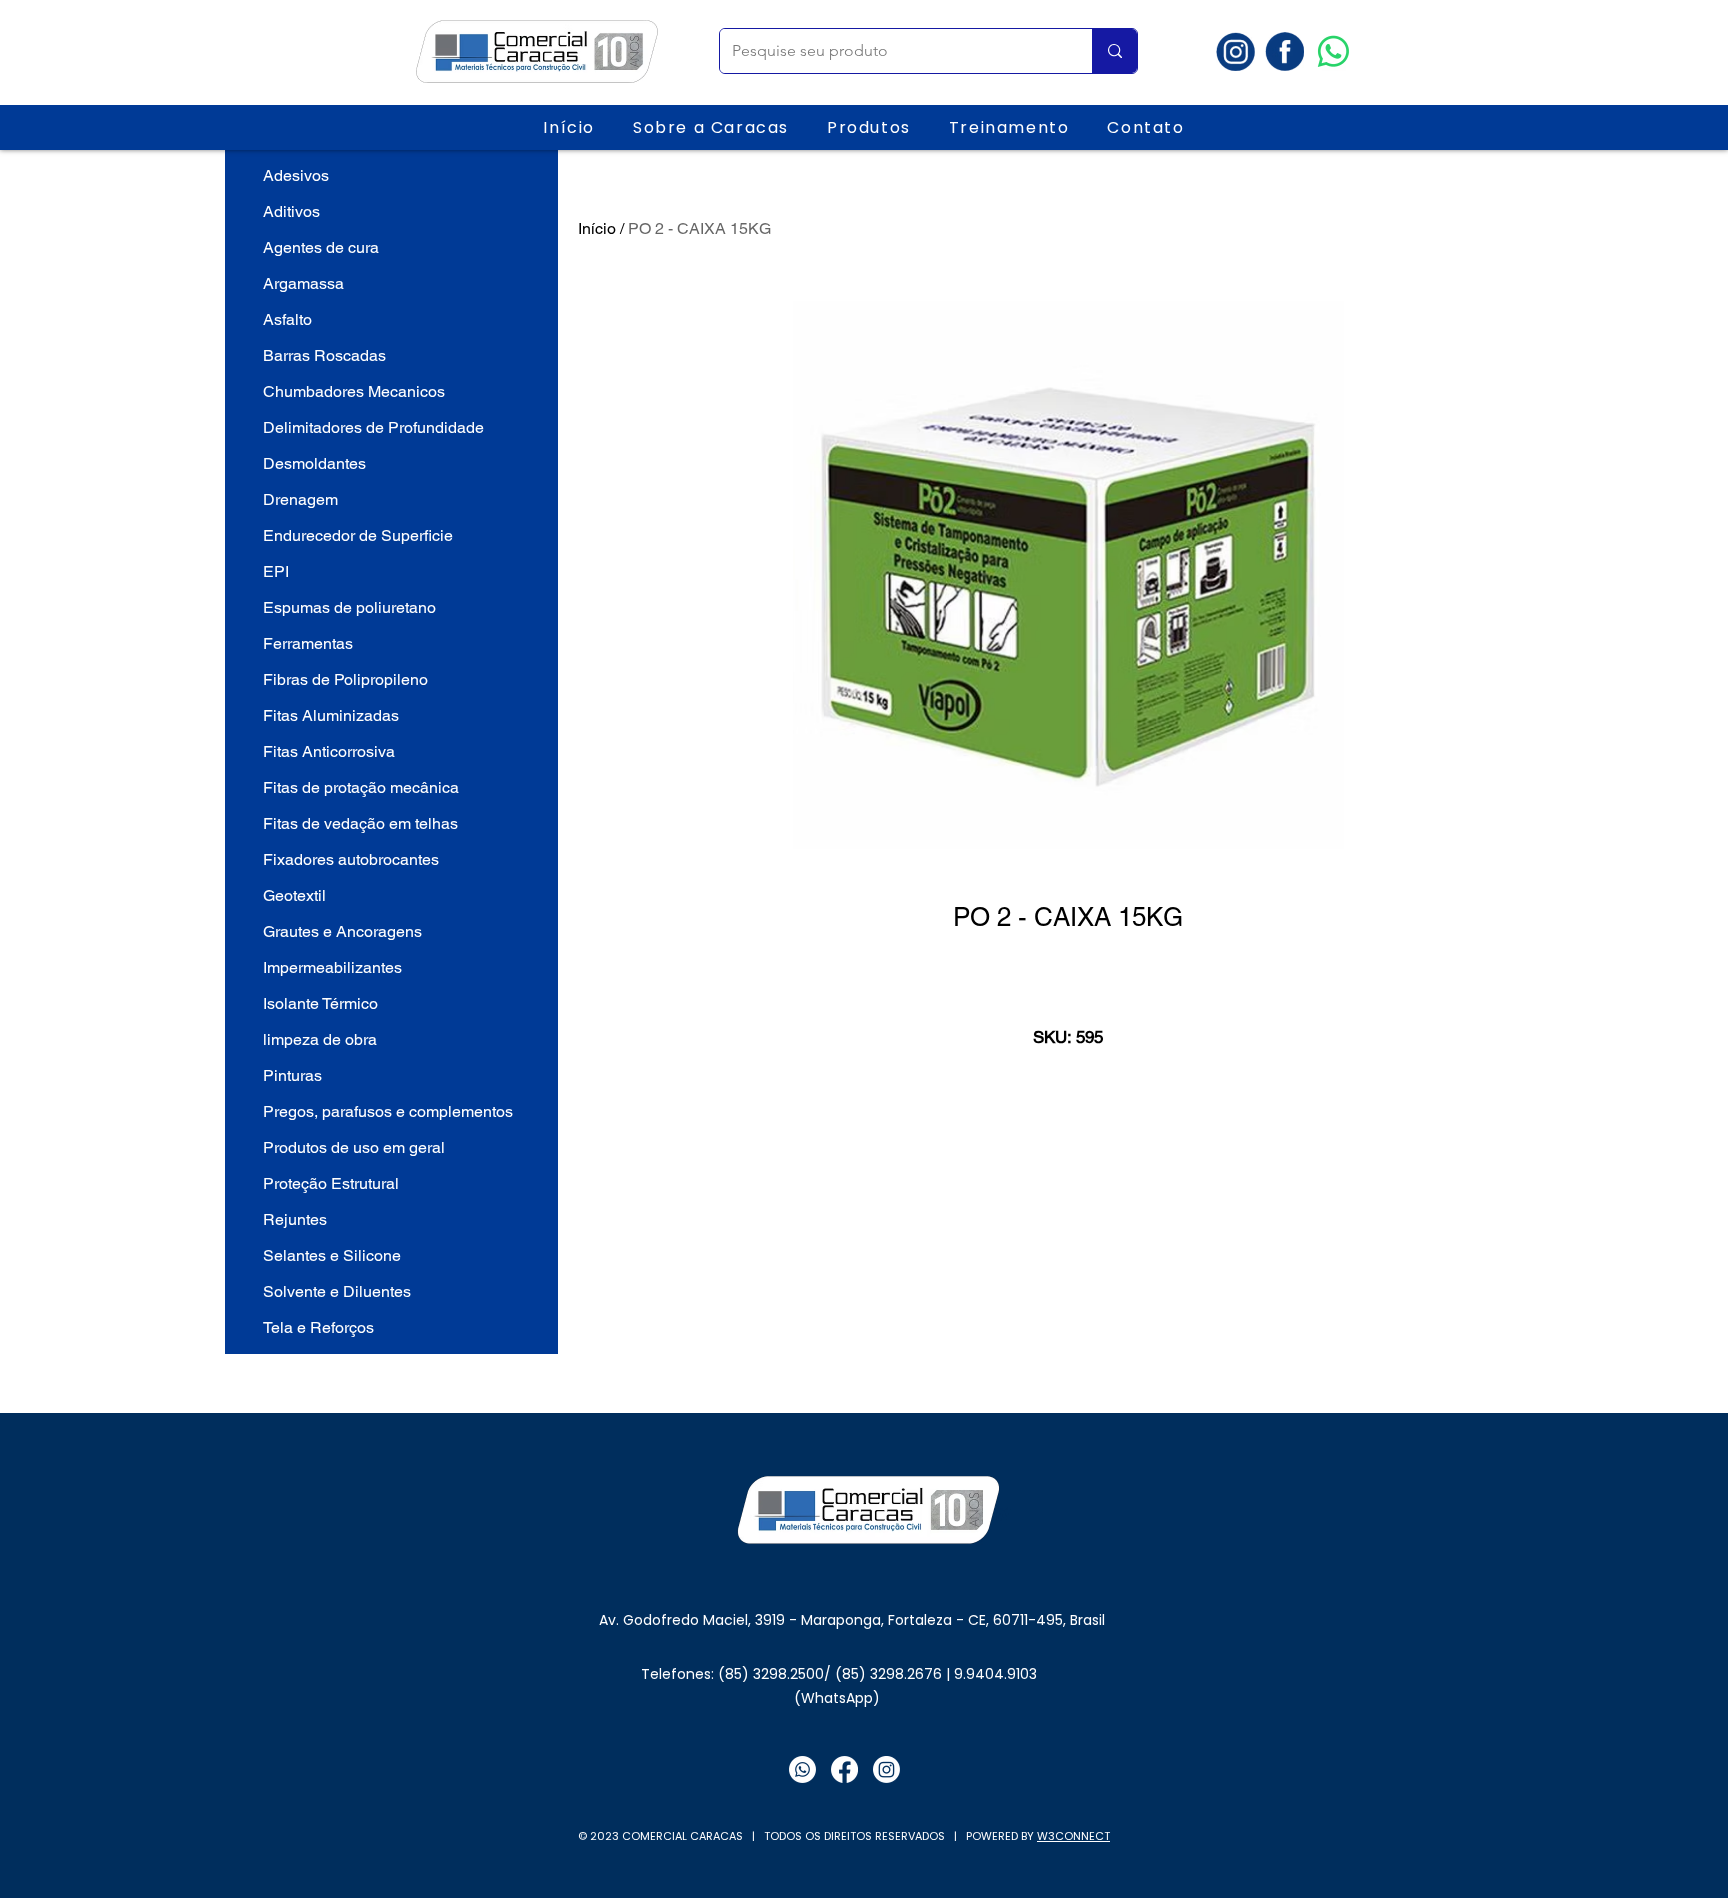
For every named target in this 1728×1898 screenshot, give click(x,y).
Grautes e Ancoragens (342, 931)
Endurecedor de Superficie (358, 535)
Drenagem (300, 499)
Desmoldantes (314, 463)
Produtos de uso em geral (354, 1147)
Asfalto (287, 319)
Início (597, 228)
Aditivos (291, 211)
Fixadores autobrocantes (351, 859)
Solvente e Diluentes (337, 1291)
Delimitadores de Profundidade (373, 427)
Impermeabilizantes (332, 967)
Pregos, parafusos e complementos (388, 1111)
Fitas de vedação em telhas (360, 823)
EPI (276, 571)
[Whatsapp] (1333, 51)
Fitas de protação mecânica (361, 787)
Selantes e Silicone (332, 1255)
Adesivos (296, 175)
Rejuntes (295, 1219)
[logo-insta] (1235, 51)
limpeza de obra (320, 1039)
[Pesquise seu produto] (1114, 51)
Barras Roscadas (324, 355)
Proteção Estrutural (331, 1183)
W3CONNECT (1073, 1836)
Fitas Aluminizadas (331, 715)
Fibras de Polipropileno (345, 679)
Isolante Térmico (320, 1003)
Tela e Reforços (318, 1327)
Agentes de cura (321, 247)
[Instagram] (886, 1769)
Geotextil (294, 895)
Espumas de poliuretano (349, 607)
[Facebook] (844, 1769)
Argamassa (303, 283)
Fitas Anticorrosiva (329, 751)
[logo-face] (1284, 51)
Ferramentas (308, 643)
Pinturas (292, 1075)
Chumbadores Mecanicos (354, 391)
